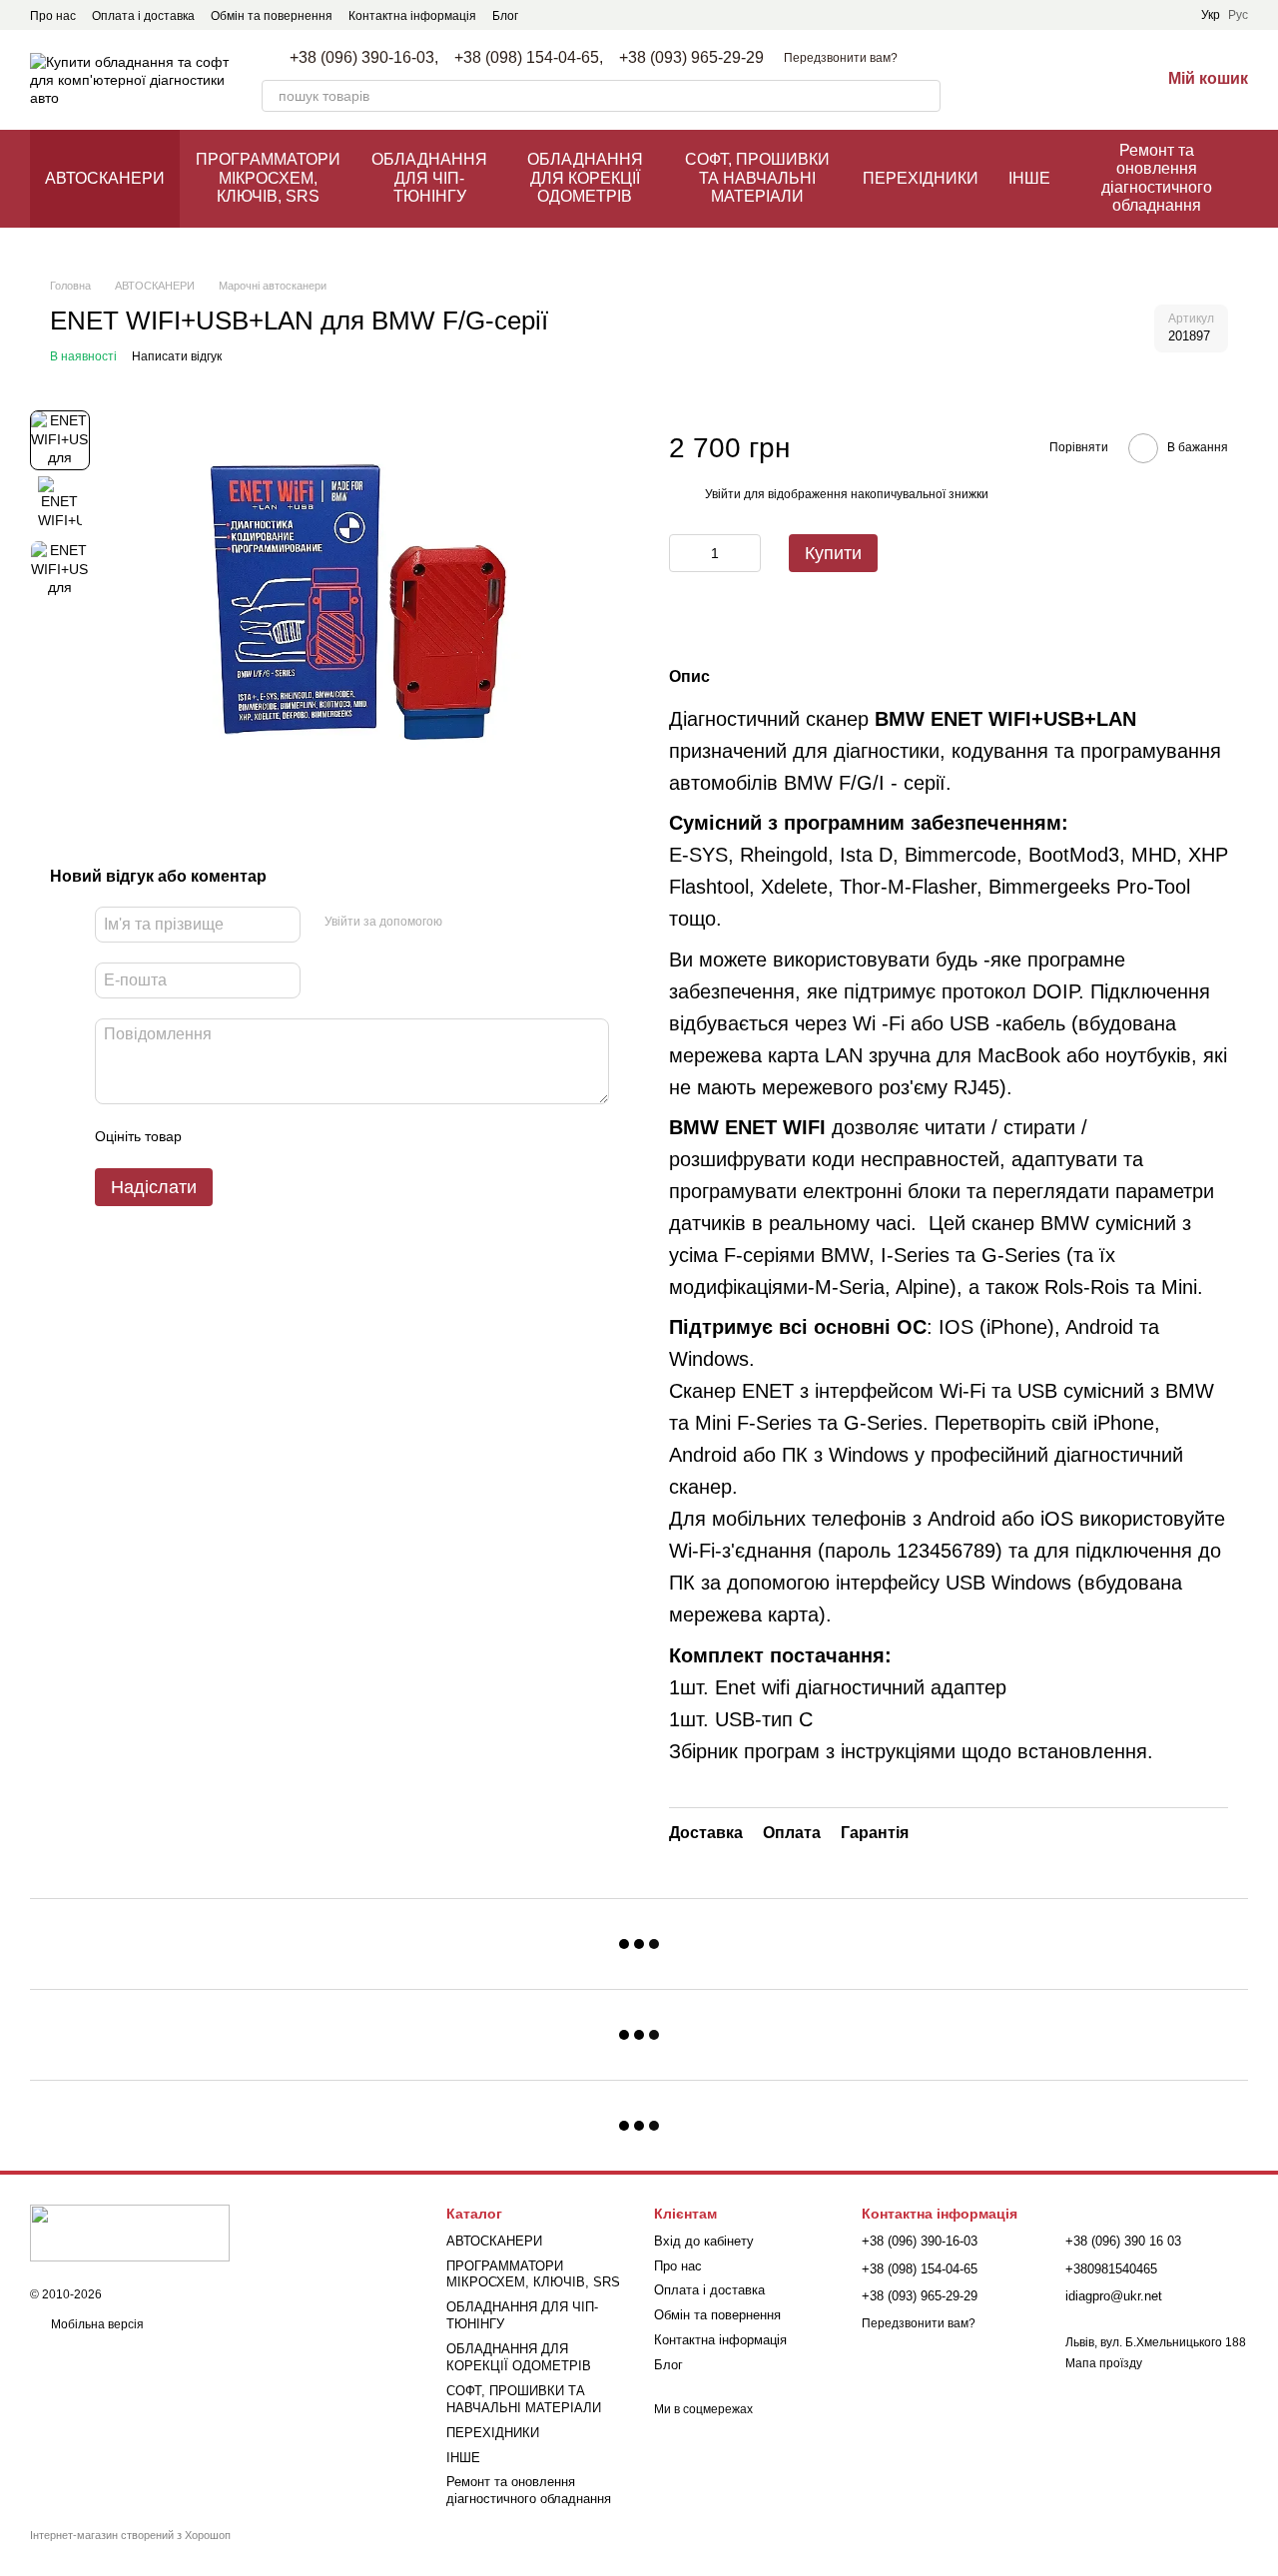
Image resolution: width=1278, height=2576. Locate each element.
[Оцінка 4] (311, 1136)
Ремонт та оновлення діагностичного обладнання (1157, 178)
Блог (505, 16)
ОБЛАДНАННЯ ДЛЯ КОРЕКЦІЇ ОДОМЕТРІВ (585, 178)
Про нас (53, 16)
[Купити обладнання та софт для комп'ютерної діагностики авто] (130, 2233)
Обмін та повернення (272, 16)
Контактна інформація (412, 16)
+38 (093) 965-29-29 (691, 58)
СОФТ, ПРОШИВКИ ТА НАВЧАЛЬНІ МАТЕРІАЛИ (757, 178)
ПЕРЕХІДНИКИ (921, 178)
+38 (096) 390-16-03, (364, 58)
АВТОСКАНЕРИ (105, 178)
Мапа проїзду (1104, 2363)
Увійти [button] (723, 494)
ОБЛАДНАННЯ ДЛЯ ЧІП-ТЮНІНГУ (429, 178)
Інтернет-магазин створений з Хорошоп (130, 2535)
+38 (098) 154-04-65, (529, 58)
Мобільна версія (96, 2324)
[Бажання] (1092, 80)
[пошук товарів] (925, 96)
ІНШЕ (1029, 178)
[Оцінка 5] (342, 1136)
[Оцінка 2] (247, 1136)
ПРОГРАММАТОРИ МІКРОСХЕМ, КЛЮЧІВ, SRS (268, 178)
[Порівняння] (1040, 80)
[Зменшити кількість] (684, 553)
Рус (1238, 15)
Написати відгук (177, 356)
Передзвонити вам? (841, 58)
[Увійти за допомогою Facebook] (464, 922)
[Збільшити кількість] (746, 553)
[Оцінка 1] (215, 1136)
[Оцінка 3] (279, 1136)
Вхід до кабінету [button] (704, 2241)
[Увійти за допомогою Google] (496, 922)
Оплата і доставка (143, 16)
